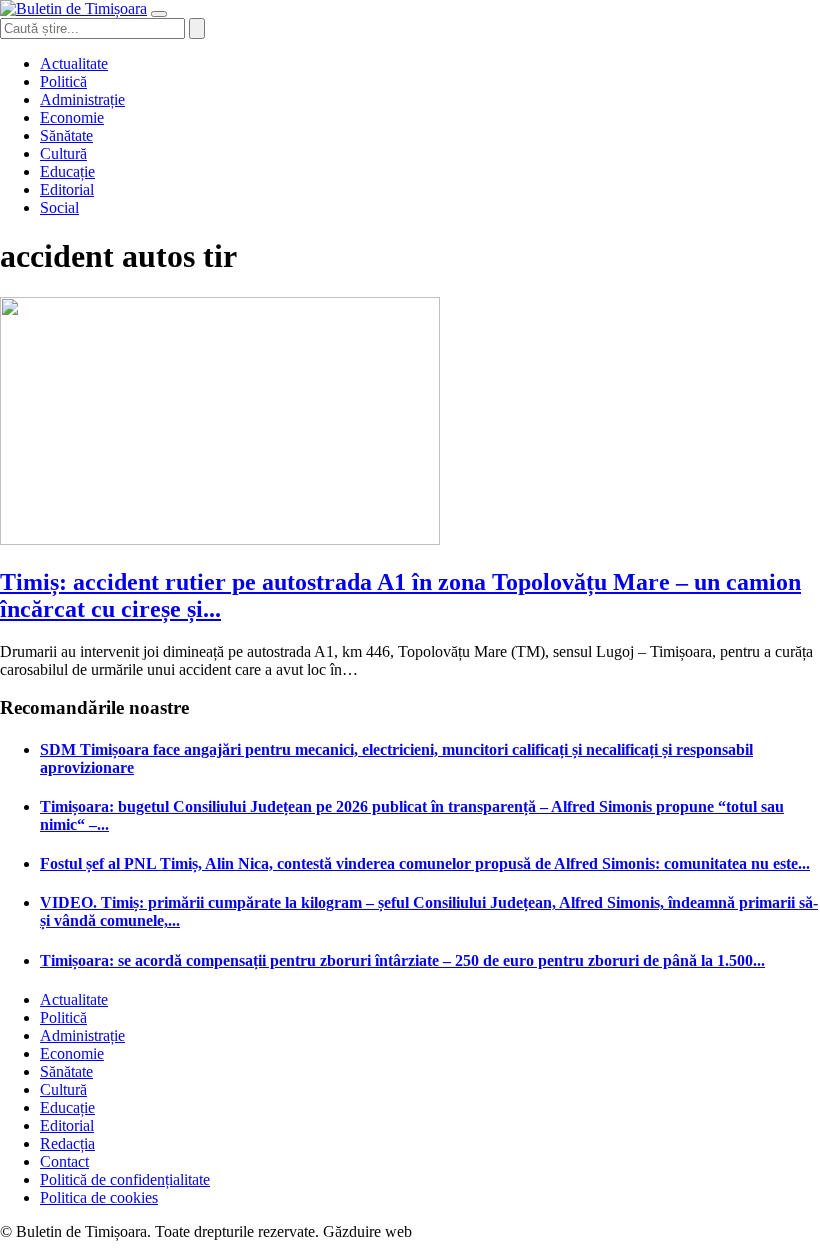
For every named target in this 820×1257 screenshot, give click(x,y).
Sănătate (66, 135)
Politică (63, 81)
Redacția (67, 1143)
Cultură (63, 153)
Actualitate (74, 63)
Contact (64, 1161)
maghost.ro (454, 1231)
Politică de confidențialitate (125, 1179)
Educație (67, 171)
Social (59, 207)
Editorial (67, 189)
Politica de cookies (99, 1197)
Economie (72, 117)
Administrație (82, 99)
